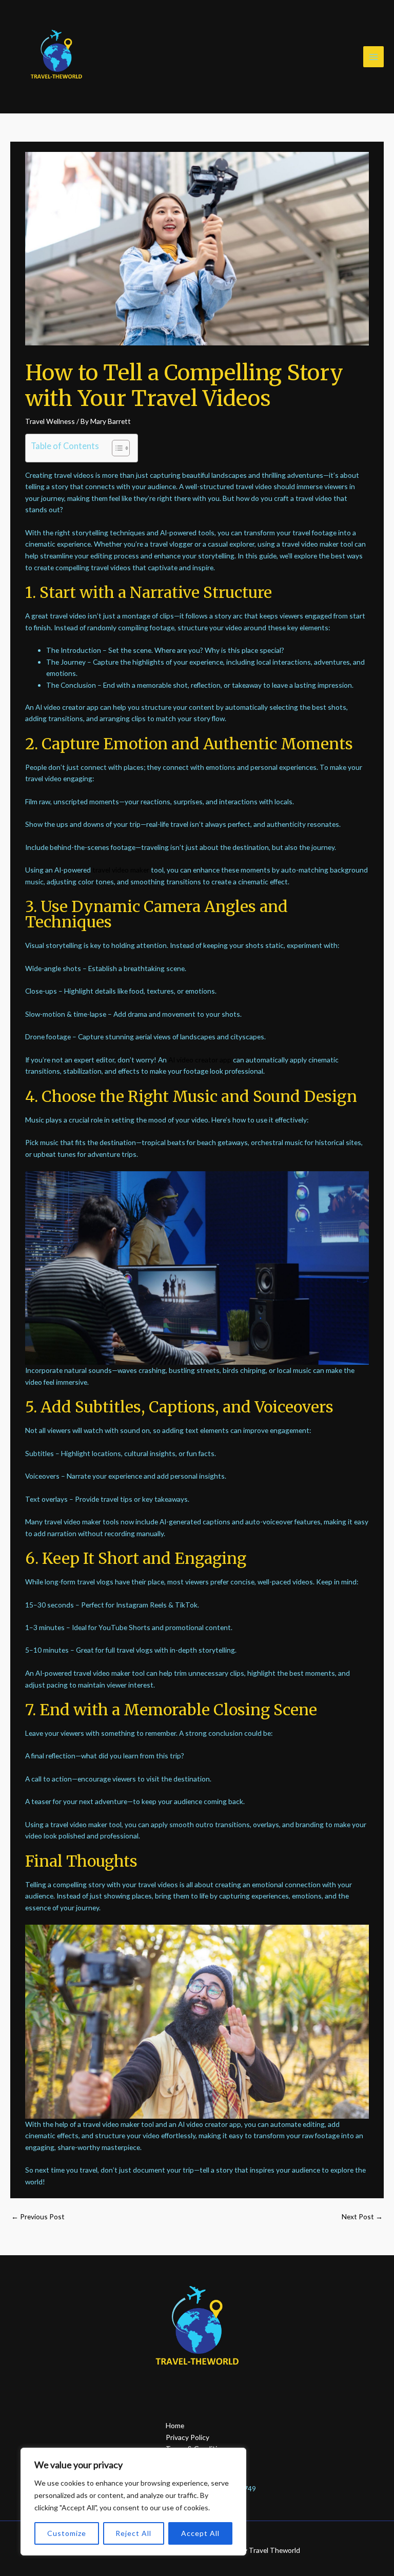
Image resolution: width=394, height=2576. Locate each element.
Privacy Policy (188, 2437)
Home (175, 2425)
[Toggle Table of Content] (116, 448)
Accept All (200, 2533)
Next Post (362, 2216)
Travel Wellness (50, 421)
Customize (67, 2533)
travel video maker (121, 870)
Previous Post (38, 2216)
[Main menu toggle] (374, 57)
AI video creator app (200, 1060)
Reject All (133, 2533)
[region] (133, 2502)
